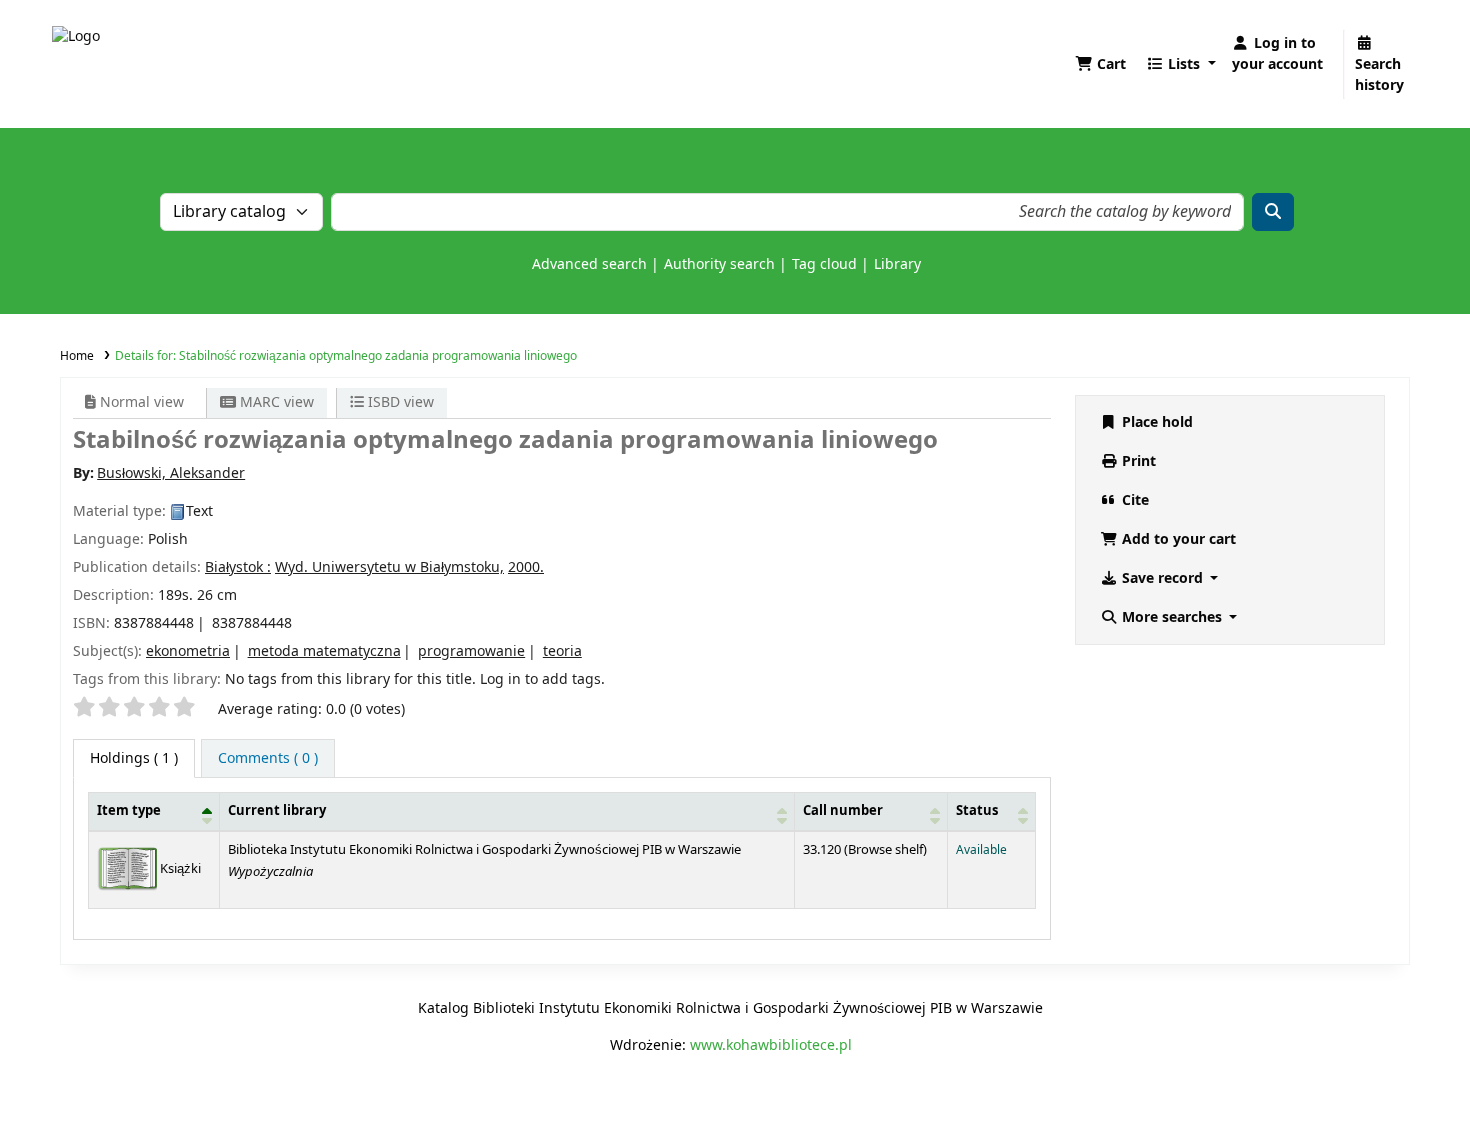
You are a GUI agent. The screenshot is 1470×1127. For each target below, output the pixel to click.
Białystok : (238, 567)
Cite (1133, 500)
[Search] (1273, 212)
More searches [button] (1172, 617)
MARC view (275, 402)
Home (77, 356)
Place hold (1155, 422)
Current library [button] (277, 811)
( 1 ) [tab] (134, 758)
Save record (1162, 578)
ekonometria (188, 651)
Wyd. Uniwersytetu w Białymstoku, (389, 567)
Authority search (719, 264)
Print (1137, 461)
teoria (562, 651)
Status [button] (977, 811)
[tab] (268, 758)
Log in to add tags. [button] (542, 679)
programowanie (471, 651)
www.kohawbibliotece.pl (771, 1045)
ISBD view (399, 402)
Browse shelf (885, 850)
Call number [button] (843, 811)
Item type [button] (129, 811)
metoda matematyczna (324, 651)
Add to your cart (1177, 539)
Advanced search (589, 264)
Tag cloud (824, 264)
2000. (526, 567)
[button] (1100, 64)
